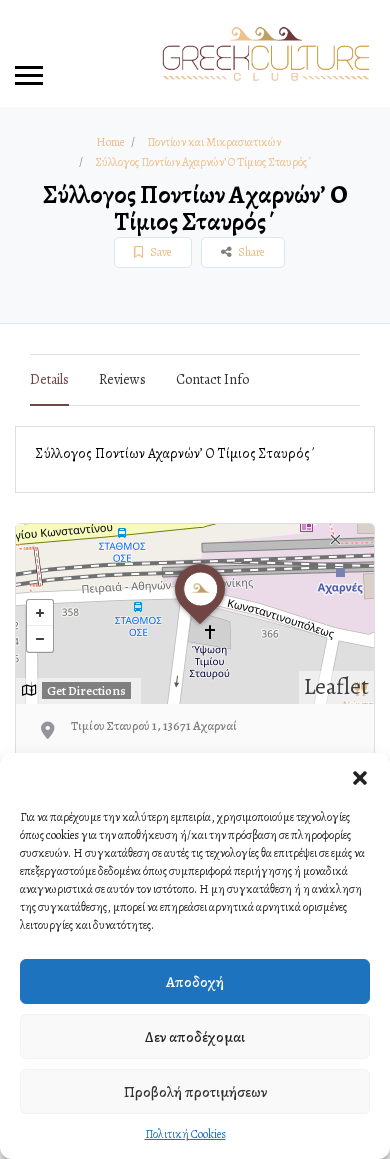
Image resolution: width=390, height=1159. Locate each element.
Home (110, 142)
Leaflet (336, 686)
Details (49, 379)
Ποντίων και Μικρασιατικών (214, 142)
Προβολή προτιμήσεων (195, 1092)
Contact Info (212, 379)
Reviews (122, 379)
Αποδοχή (195, 982)
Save (159, 252)
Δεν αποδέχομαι (195, 1037)
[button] (360, 778)
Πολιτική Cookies (185, 1134)
